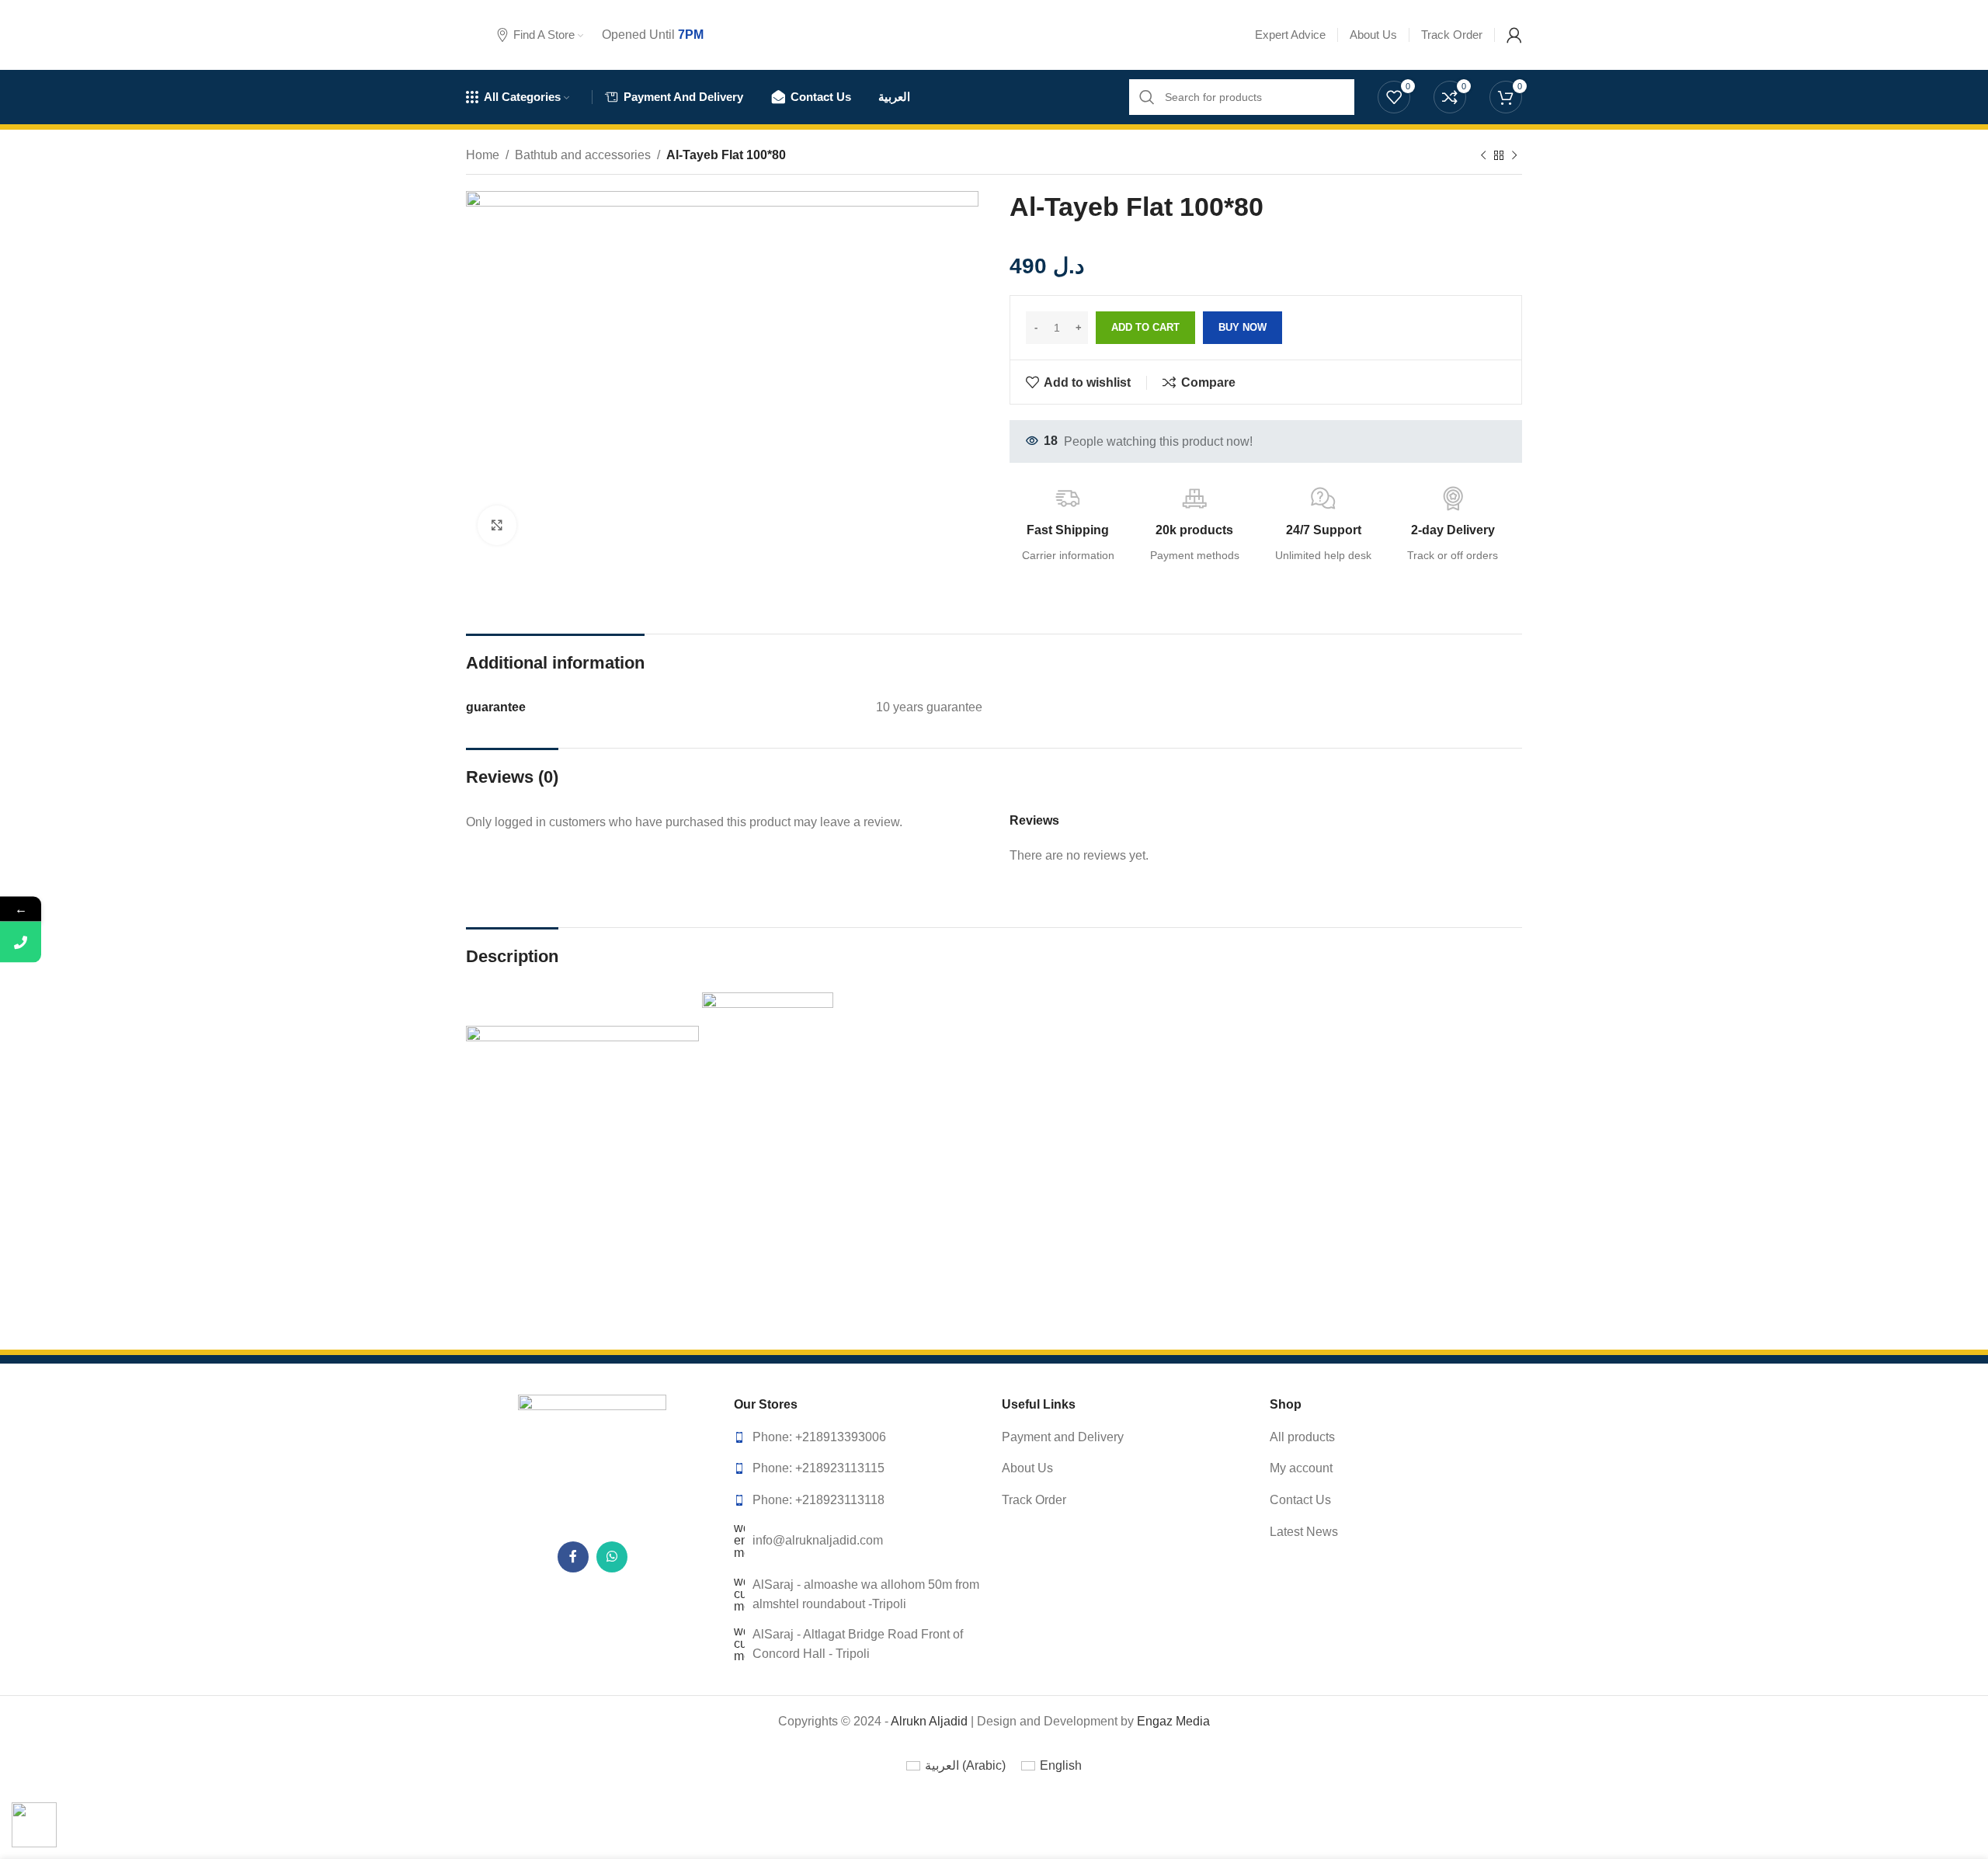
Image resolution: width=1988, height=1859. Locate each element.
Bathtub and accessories (583, 155)
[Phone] (21, 942)
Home (483, 155)
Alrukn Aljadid (929, 1721)
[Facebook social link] (573, 1557)
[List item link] (860, 1437)
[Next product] (1514, 156)
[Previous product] (1483, 156)
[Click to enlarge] (497, 525)
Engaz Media (1173, 1721)
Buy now (1242, 327)
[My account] (1514, 35)
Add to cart (1145, 327)
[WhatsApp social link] (612, 1557)
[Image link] (593, 1459)
